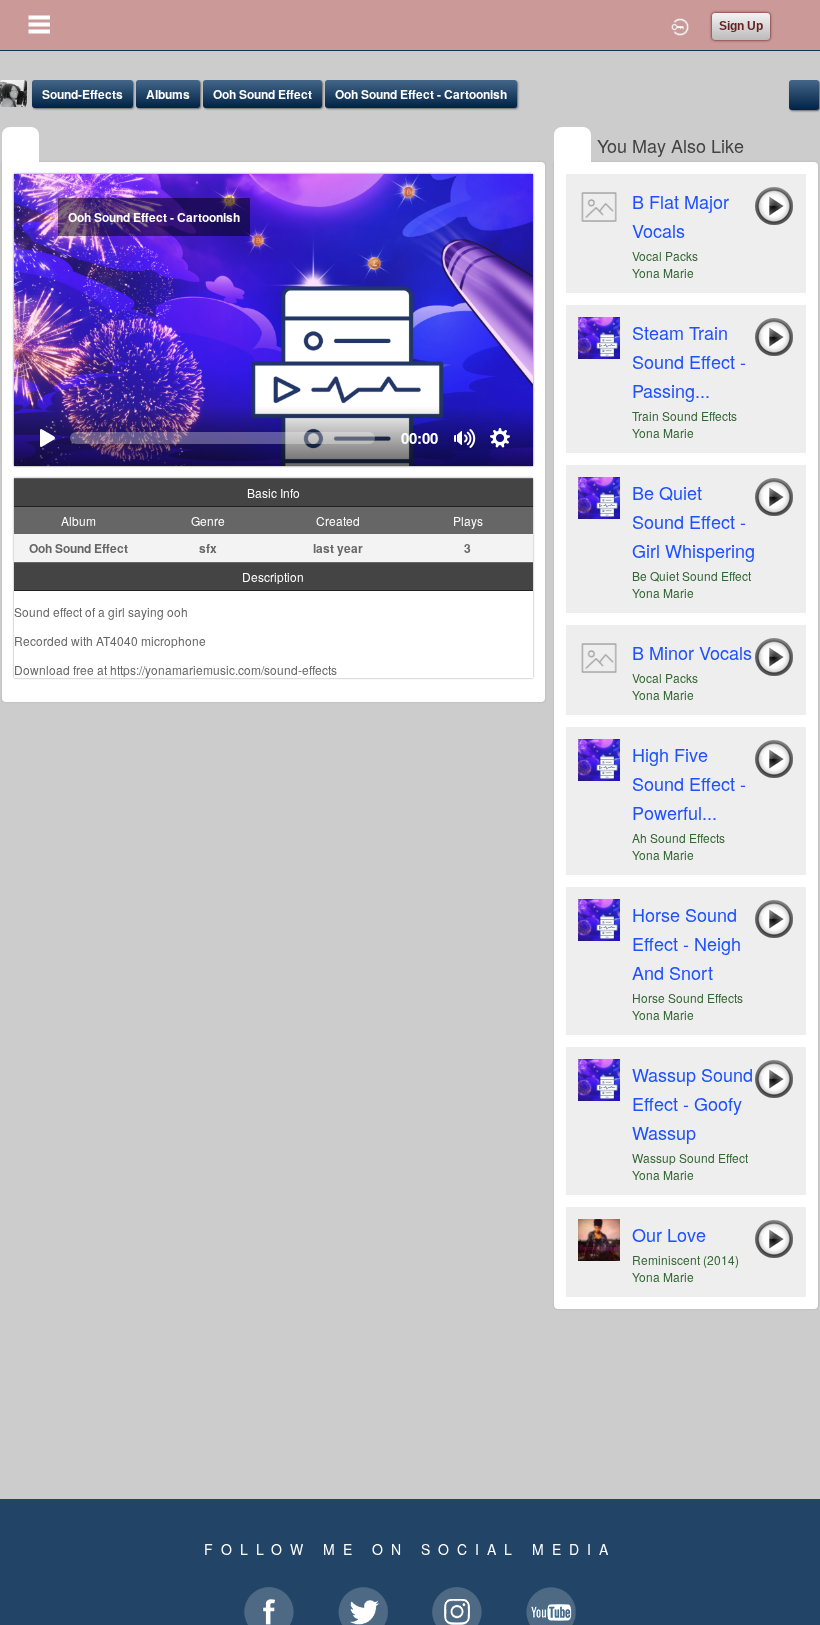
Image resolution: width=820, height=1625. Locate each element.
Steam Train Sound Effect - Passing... (689, 361)
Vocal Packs (665, 255)
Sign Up (741, 26)
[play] (46, 438)
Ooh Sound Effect (262, 94)
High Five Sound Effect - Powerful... (689, 783)
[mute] (465, 438)
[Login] (680, 25)
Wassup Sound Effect (690, 1157)
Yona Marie (663, 272)
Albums (168, 94)
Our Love (669, 1234)
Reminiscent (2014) (685, 1259)
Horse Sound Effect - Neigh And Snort (686, 943)
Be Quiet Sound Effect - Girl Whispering (693, 521)
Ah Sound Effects (678, 837)
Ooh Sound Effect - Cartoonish (421, 94)
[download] (804, 92)
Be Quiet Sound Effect (691, 575)
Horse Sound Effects (687, 997)
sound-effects (82, 94)
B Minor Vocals (692, 652)
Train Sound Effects (684, 415)
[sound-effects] (20, 146)
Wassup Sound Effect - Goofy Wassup (692, 1103)
